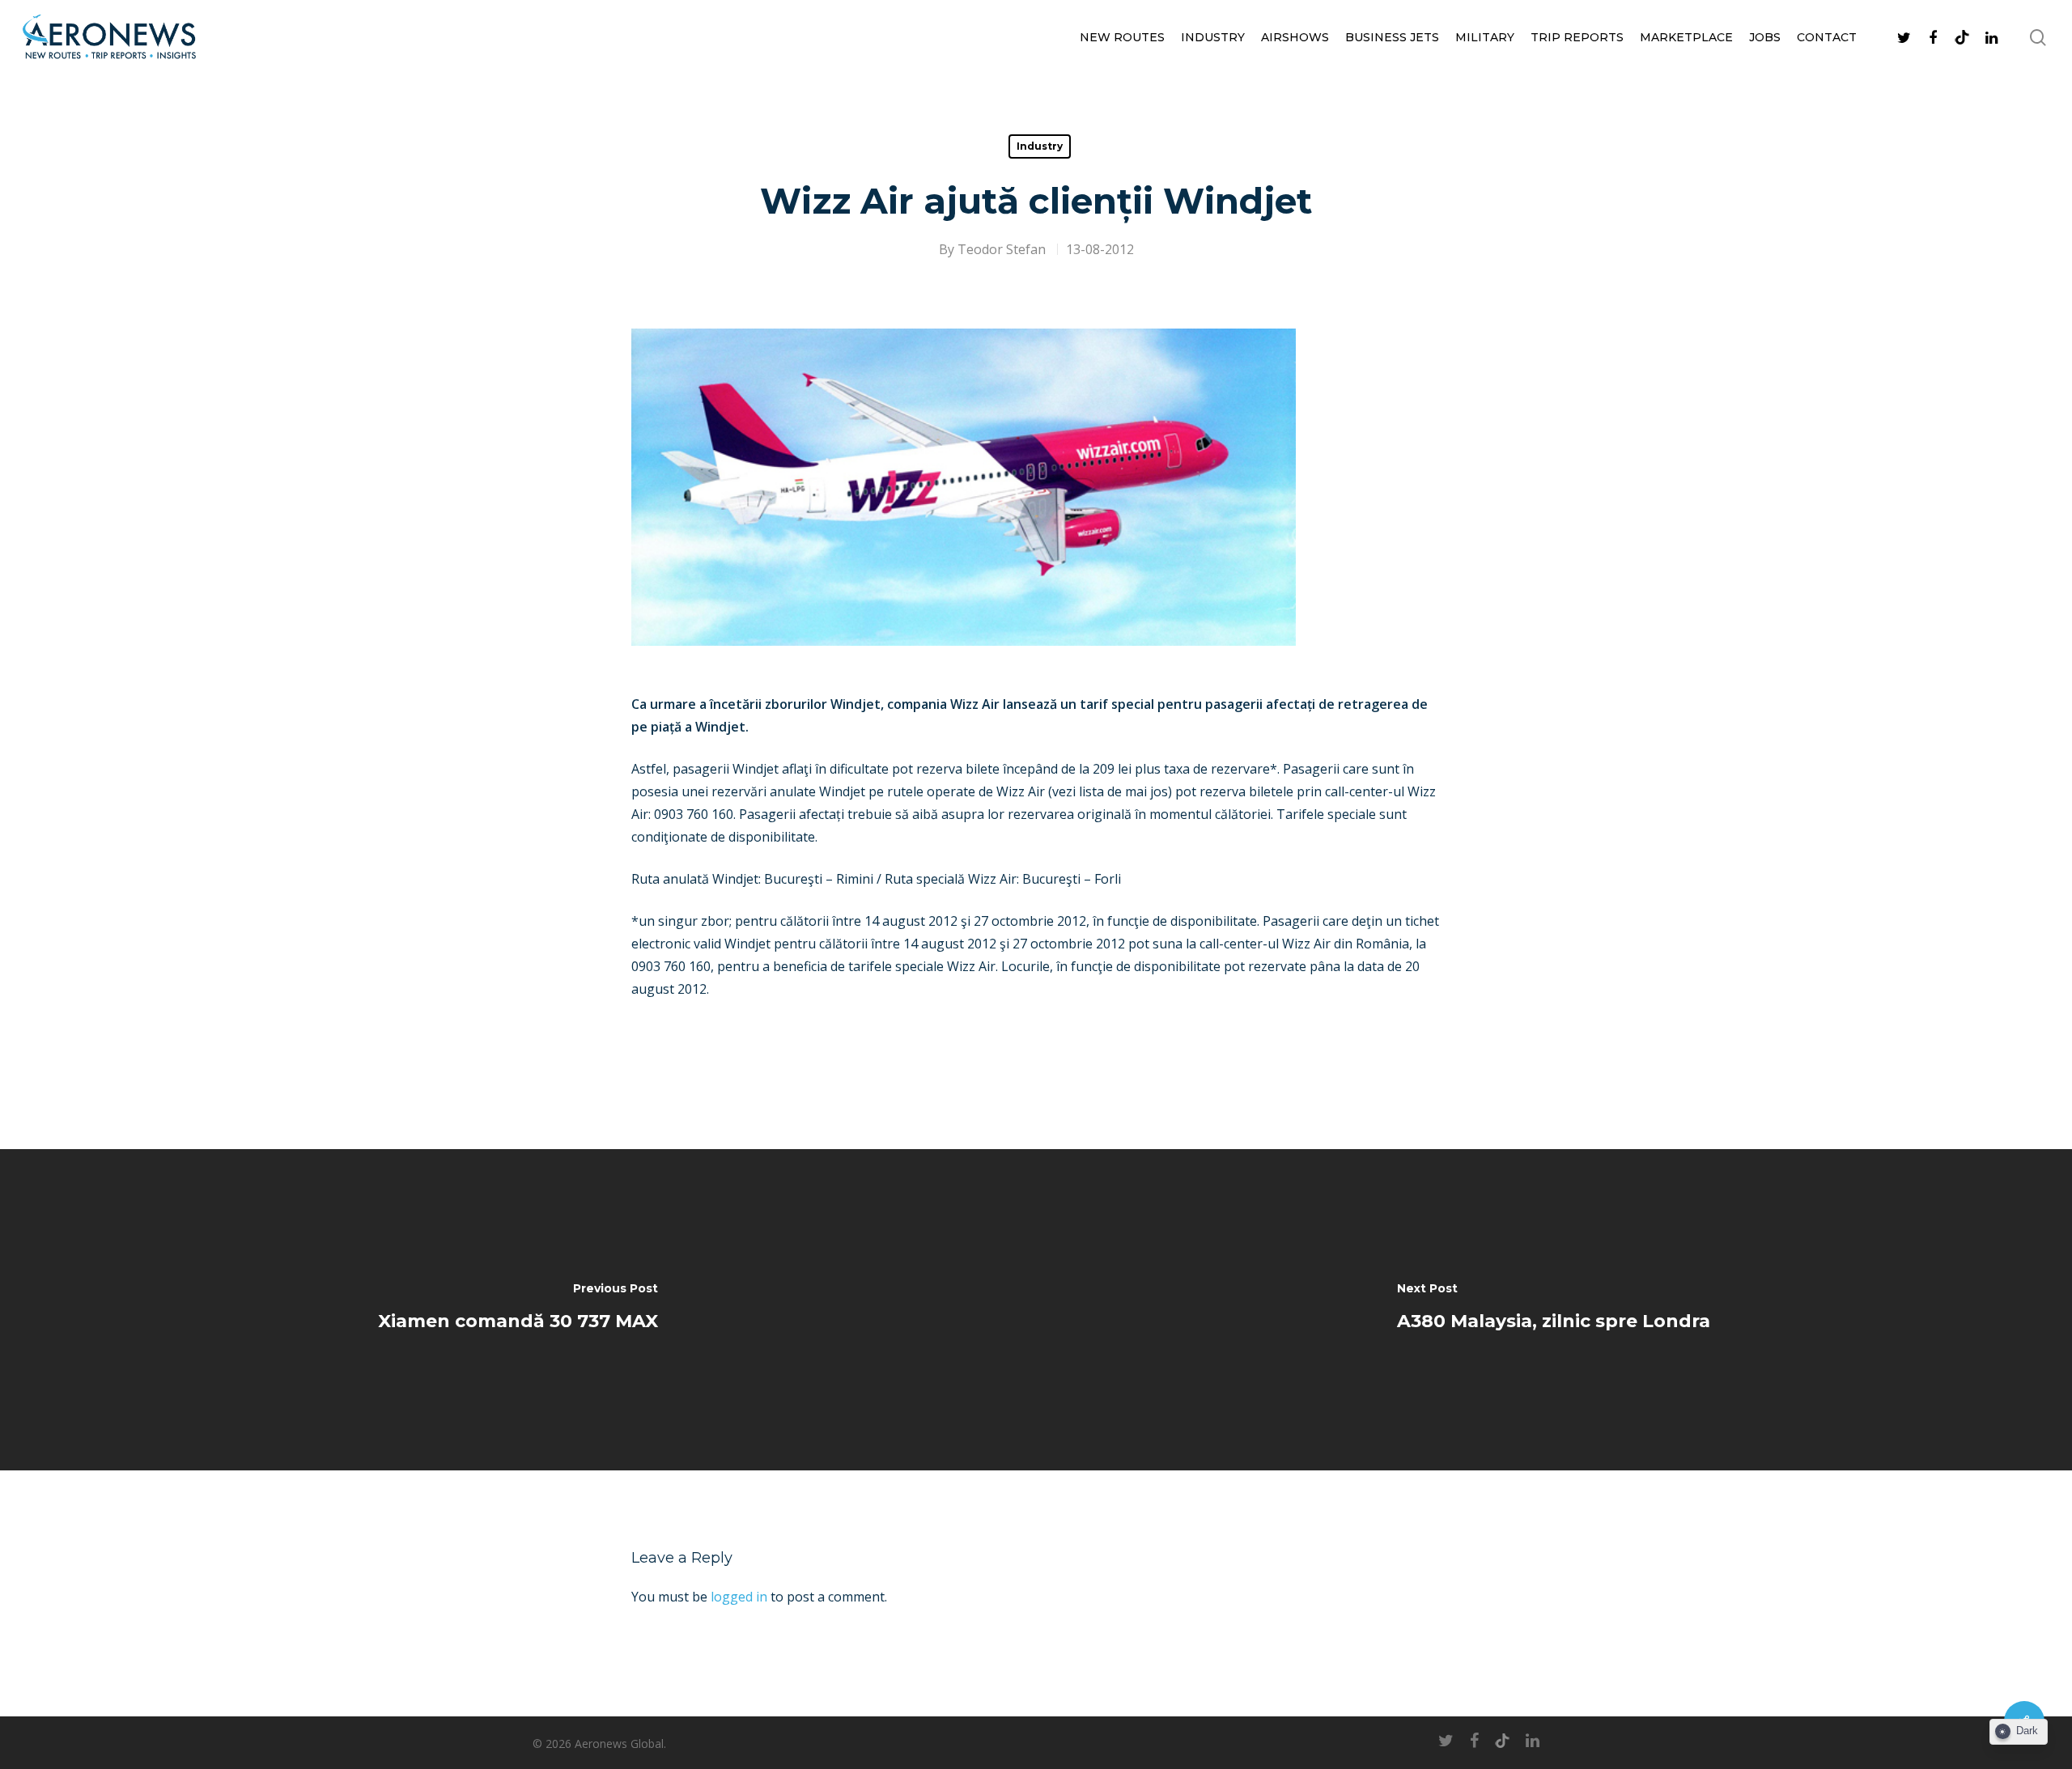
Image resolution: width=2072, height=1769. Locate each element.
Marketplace (1686, 37)
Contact (1827, 37)
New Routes (1122, 37)
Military (1485, 37)
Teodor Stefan (1002, 249)
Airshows (1295, 37)
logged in (739, 1597)
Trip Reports (1577, 37)
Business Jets (1392, 37)
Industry (1213, 37)
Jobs (1765, 37)
